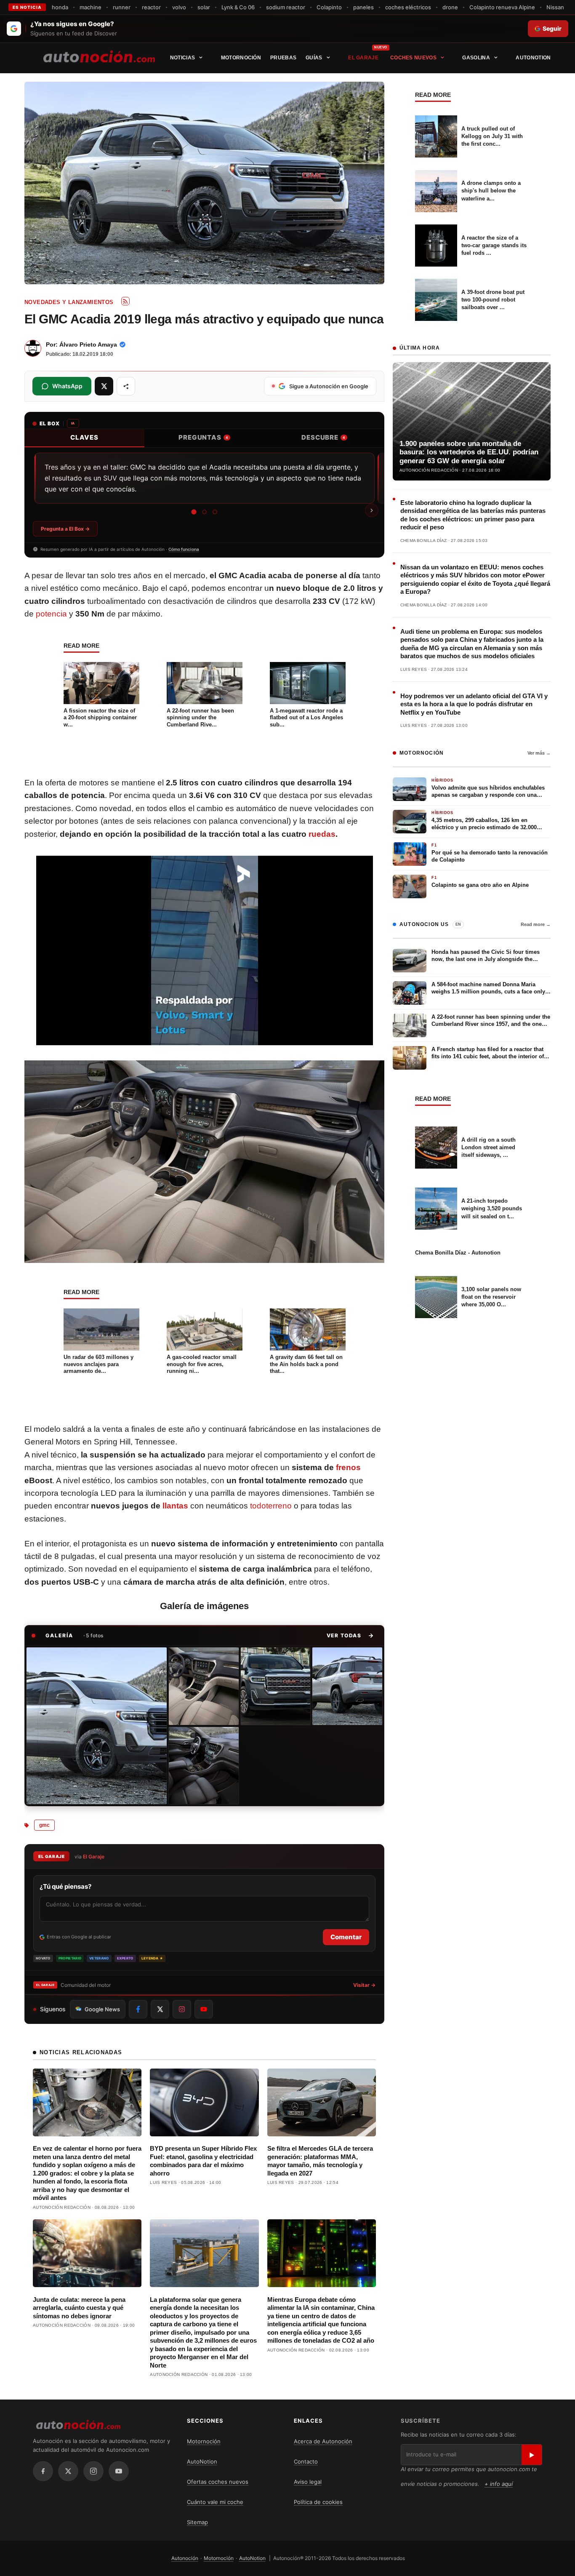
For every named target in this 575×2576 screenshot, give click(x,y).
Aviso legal (308, 2482)
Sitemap (197, 2522)
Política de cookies (318, 2502)
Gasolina (476, 58)
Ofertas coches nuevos (218, 2482)
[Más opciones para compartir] (126, 386)
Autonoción (185, 2558)
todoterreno (271, 1506)
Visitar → (364, 1985)
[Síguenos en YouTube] (204, 2009)
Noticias (182, 58)
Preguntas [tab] (203, 437)
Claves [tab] (84, 437)
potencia (51, 614)
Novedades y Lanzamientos (69, 302)
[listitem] (97, 1726)
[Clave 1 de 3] (194, 512)
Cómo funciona (184, 549)
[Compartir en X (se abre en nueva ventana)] (104, 386)
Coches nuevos (413, 58)
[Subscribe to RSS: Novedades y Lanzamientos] (125, 301)
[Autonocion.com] (99, 56)
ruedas (322, 834)
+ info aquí (499, 2484)
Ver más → (539, 753)
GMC (44, 1825)
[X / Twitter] (68, 2471)
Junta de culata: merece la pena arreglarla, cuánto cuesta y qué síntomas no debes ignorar (79, 2308)
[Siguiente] (372, 510)
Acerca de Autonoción (323, 2441)
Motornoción (241, 58)
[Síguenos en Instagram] (182, 2009)
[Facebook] (43, 2471)
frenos (348, 1467)
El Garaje (363, 58)
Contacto (306, 2461)
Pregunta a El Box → (65, 529)
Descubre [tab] (323, 437)
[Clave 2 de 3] (204, 512)
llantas (175, 1506)
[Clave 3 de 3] (215, 512)
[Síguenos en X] (160, 2009)
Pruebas (283, 58)
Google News (102, 2009)
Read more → (536, 924)
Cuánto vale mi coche (215, 2502)
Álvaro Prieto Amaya (88, 344)
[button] (350, 1636)
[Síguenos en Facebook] (138, 2009)
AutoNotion (533, 58)
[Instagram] (93, 2471)
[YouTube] (119, 2471)
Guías (314, 58)
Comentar (346, 1937)
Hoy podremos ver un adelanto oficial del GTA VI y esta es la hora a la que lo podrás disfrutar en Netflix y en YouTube (474, 704)
